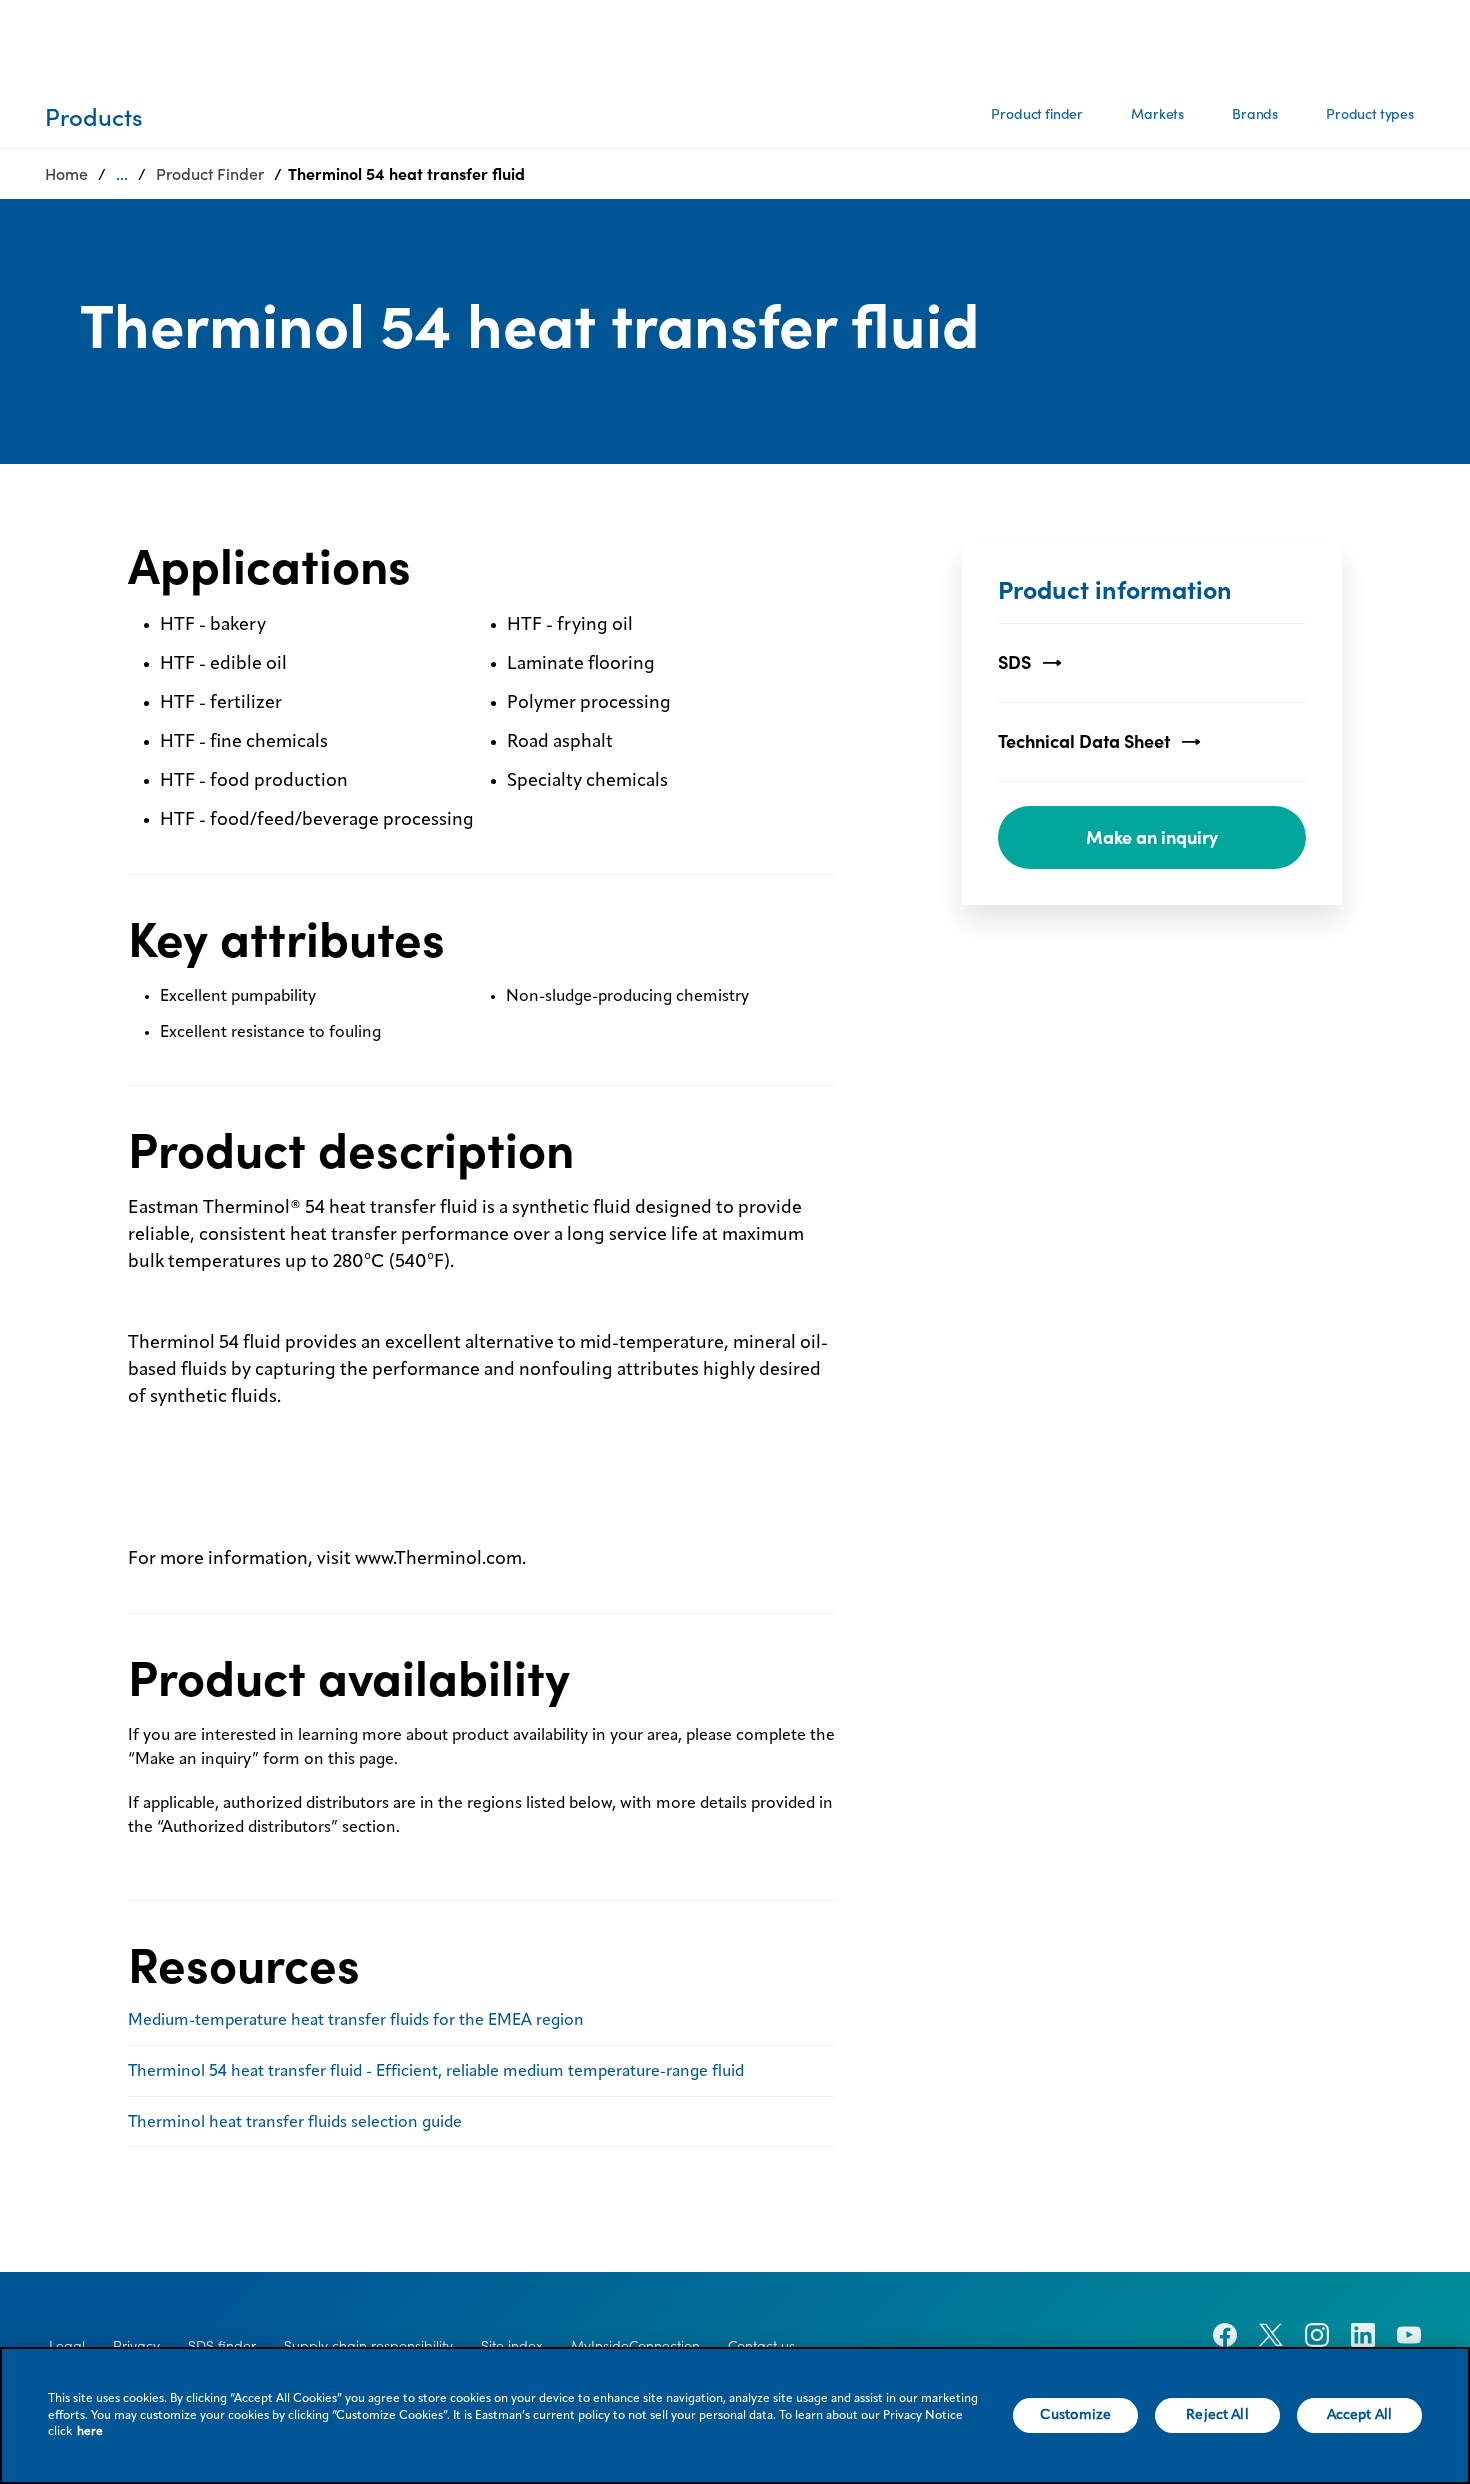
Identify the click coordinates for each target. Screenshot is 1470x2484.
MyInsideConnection (635, 2346)
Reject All (1217, 2415)
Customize (1075, 2415)
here (90, 2432)
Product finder (1037, 114)
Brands (1255, 114)
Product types (1370, 114)
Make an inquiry (1152, 837)
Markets (1157, 114)
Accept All (1359, 2415)
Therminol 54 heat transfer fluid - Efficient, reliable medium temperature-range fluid (436, 2072)
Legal (67, 2346)
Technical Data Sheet (1084, 741)
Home (66, 174)
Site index (512, 2346)
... (122, 174)
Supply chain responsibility (368, 2346)
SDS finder (222, 2346)
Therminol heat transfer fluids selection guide (295, 2123)
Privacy (136, 2346)
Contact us (761, 2346)
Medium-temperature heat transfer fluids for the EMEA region (356, 2021)
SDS (1014, 662)
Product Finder (210, 174)
